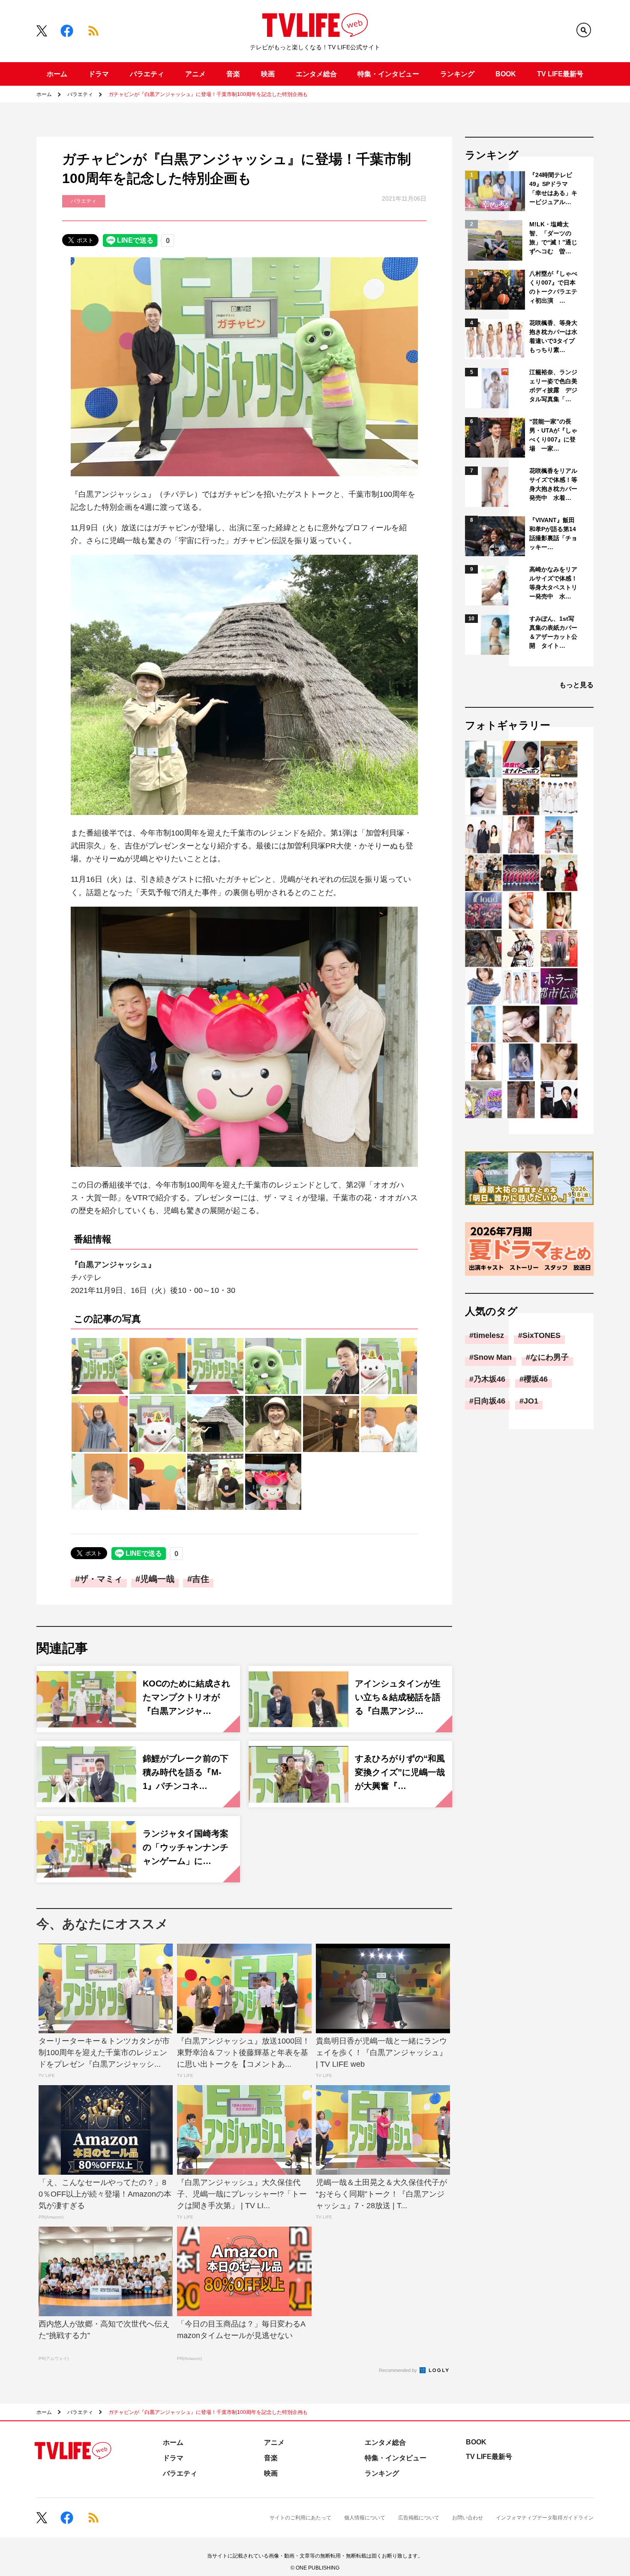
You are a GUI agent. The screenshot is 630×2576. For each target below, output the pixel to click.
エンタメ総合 (316, 74)
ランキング (457, 74)
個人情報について (365, 2518)
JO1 (531, 1401)
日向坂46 (489, 1401)
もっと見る (576, 685)
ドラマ (99, 74)
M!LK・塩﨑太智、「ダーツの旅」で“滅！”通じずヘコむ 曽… (553, 238)
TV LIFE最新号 (560, 74)
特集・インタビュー (388, 74)
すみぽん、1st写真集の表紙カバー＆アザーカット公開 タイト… (553, 632)
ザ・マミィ (101, 1579)
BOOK (506, 74)
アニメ (195, 74)
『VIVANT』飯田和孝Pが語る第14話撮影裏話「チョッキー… (553, 534)
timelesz (489, 1335)
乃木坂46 (489, 1379)
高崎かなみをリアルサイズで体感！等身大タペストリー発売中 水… (553, 583)
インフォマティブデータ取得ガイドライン (545, 2518)
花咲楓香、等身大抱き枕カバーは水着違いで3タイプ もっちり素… (554, 336)
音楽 (233, 74)
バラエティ (147, 74)
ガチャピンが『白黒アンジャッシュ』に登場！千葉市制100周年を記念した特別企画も (208, 94)
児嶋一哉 (157, 1579)
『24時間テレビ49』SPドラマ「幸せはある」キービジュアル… (553, 188)
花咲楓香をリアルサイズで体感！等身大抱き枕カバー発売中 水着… (553, 484)
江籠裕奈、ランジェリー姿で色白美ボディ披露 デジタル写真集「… (553, 386)
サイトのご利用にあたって (300, 2518)
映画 (268, 74)
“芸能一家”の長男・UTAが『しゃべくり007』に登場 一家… (553, 435)
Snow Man (493, 1357)
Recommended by (399, 2370)
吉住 (201, 1579)
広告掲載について (419, 2518)
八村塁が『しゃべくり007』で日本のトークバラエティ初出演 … (553, 287)
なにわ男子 (549, 1357)
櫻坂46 (536, 1379)
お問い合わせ (468, 2518)
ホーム (57, 74)
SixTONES (541, 1335)
